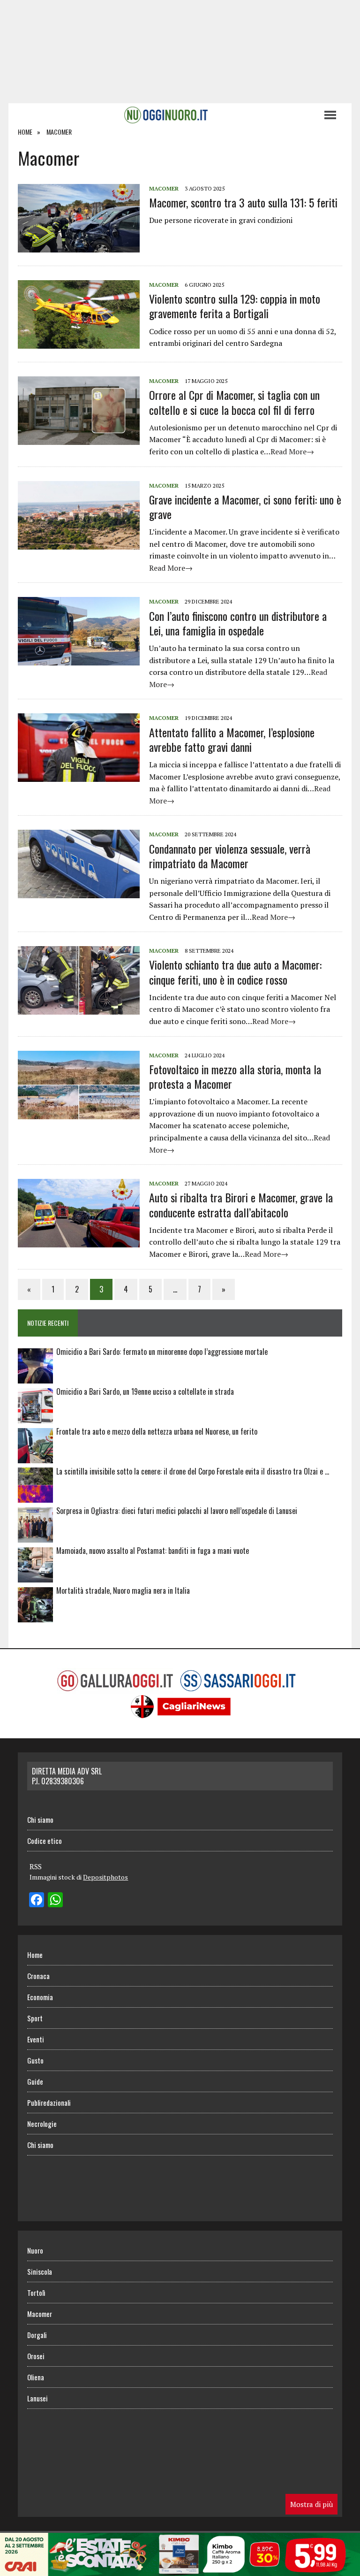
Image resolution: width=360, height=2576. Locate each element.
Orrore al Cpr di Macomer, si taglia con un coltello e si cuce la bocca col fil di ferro (234, 402)
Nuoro (35, 2250)
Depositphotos (105, 1877)
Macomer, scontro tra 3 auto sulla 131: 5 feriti (243, 202)
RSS (36, 1866)
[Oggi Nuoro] (166, 115)
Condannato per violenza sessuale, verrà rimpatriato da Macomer (230, 856)
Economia (40, 1997)
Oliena (36, 2377)
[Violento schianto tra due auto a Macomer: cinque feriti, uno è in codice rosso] (79, 1009)
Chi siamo (40, 1819)
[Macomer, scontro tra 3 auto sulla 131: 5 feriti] (79, 246)
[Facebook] (37, 1901)
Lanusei (37, 2398)
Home (35, 1955)
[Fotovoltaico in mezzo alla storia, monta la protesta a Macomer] (79, 1113)
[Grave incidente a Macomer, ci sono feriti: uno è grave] (79, 543)
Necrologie (42, 2124)
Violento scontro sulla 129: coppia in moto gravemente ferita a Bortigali (235, 306)
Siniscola (40, 2271)
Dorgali (37, 2335)
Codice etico (45, 1841)
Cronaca (38, 1976)
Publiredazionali (49, 2102)
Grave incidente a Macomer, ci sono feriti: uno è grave (245, 507)
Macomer (164, 188)
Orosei (36, 2356)
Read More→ (292, 451)
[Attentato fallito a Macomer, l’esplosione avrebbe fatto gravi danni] (79, 776)
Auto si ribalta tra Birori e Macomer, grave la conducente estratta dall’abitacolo (241, 1204)
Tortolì (36, 2293)
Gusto (35, 2060)
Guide (35, 2081)
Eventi (36, 2039)
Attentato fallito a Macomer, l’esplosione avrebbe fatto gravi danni (232, 739)
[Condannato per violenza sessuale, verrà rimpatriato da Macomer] (79, 892)
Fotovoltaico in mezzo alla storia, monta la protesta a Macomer (235, 1076)
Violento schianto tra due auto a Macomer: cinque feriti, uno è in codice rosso (235, 972)
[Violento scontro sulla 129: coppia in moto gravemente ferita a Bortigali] (79, 343)
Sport (35, 2018)
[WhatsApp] (55, 1901)
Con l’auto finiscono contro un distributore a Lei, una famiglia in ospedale (238, 623)
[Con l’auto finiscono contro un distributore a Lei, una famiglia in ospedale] (79, 659)
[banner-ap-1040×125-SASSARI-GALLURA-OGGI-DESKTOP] (180, 2569)
